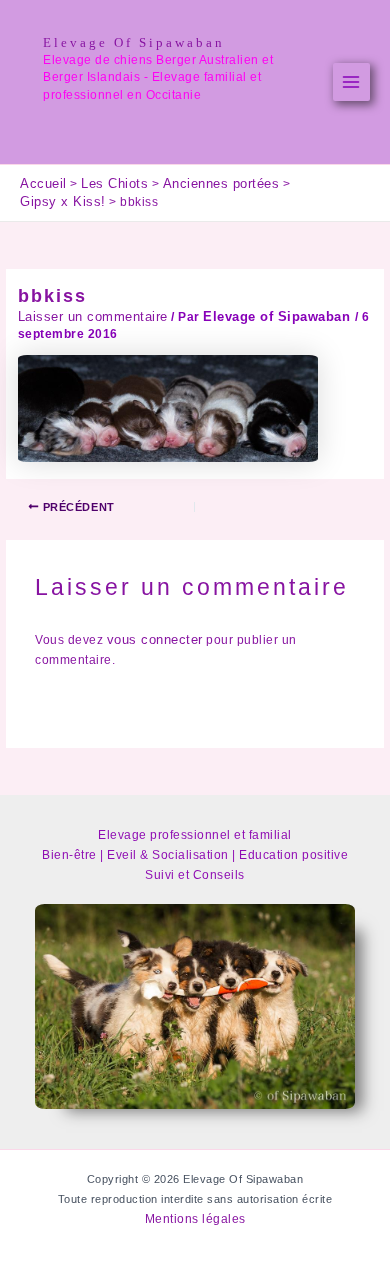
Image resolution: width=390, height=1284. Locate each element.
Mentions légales (195, 1219)
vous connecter (155, 639)
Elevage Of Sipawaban (134, 42)
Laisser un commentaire (93, 316)
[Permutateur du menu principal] (352, 82)
